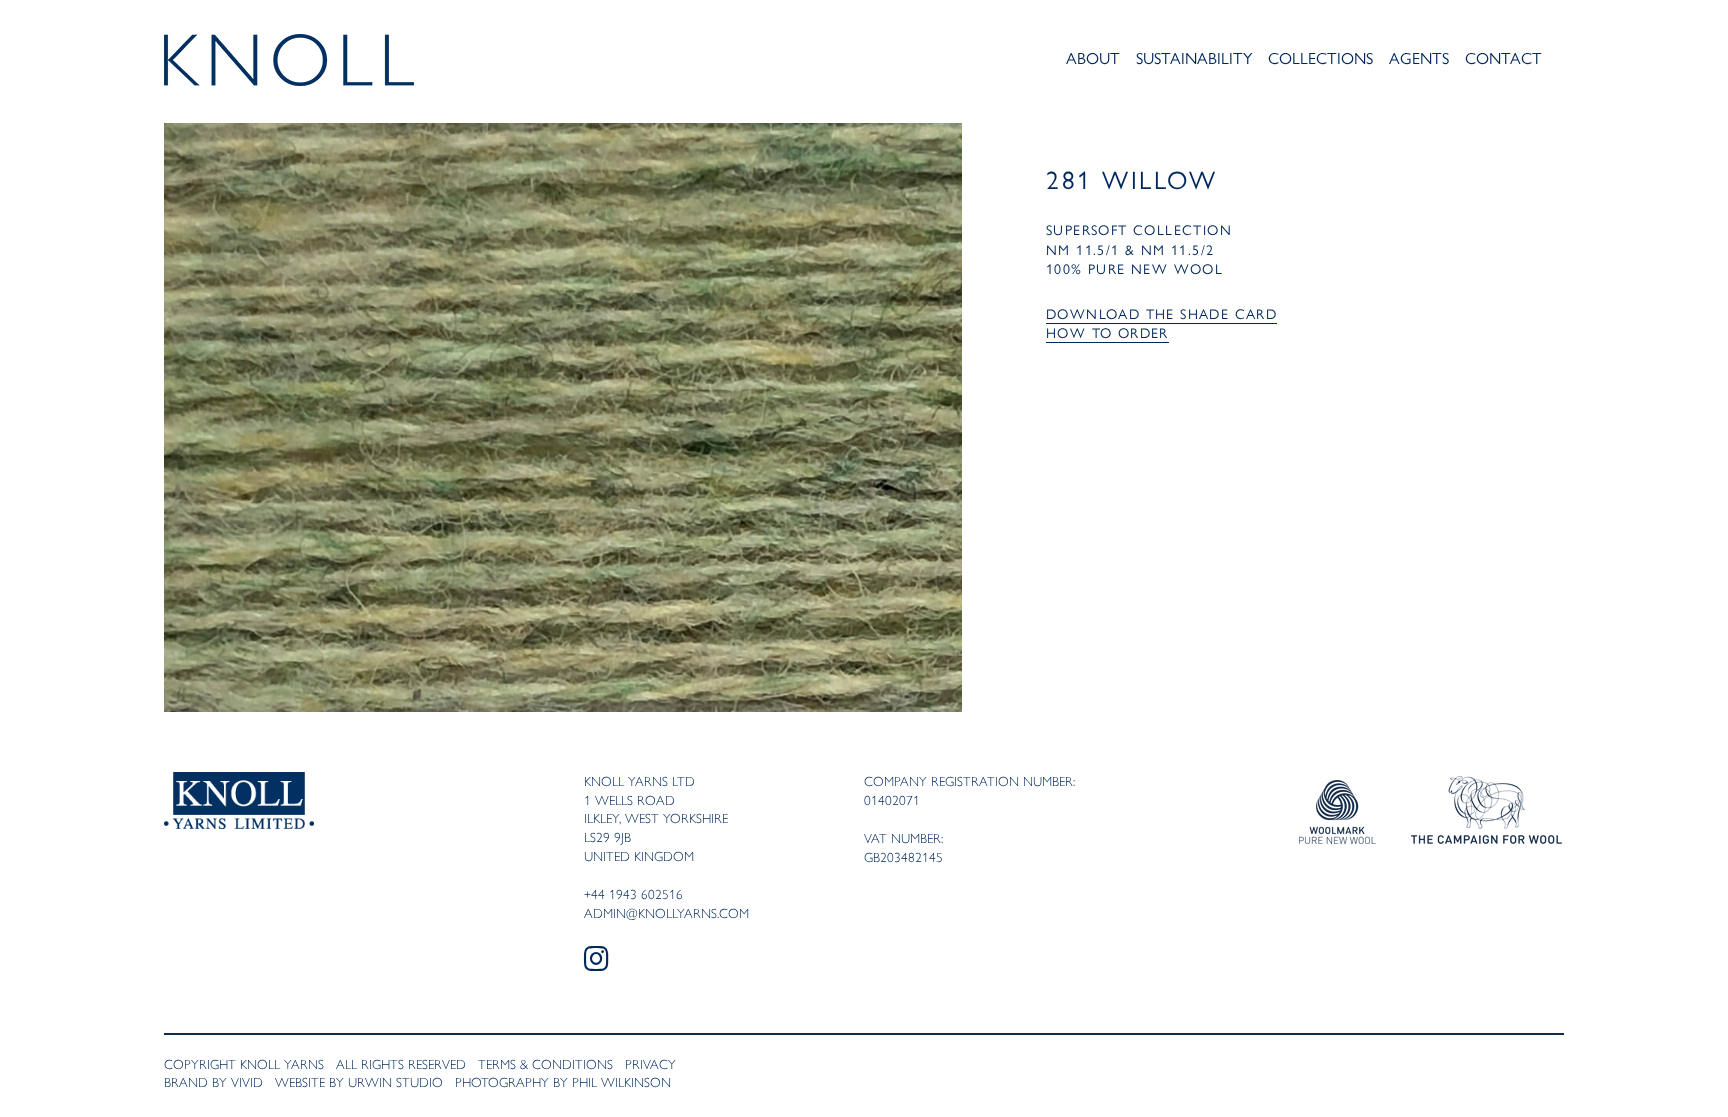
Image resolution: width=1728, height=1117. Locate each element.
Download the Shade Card (1161, 313)
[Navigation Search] (1558, 61)
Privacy (650, 1064)
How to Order (1107, 332)
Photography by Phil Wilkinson (563, 1082)
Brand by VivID (213, 1082)
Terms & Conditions (545, 1064)
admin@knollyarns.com (666, 913)
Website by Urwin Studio (359, 1082)
